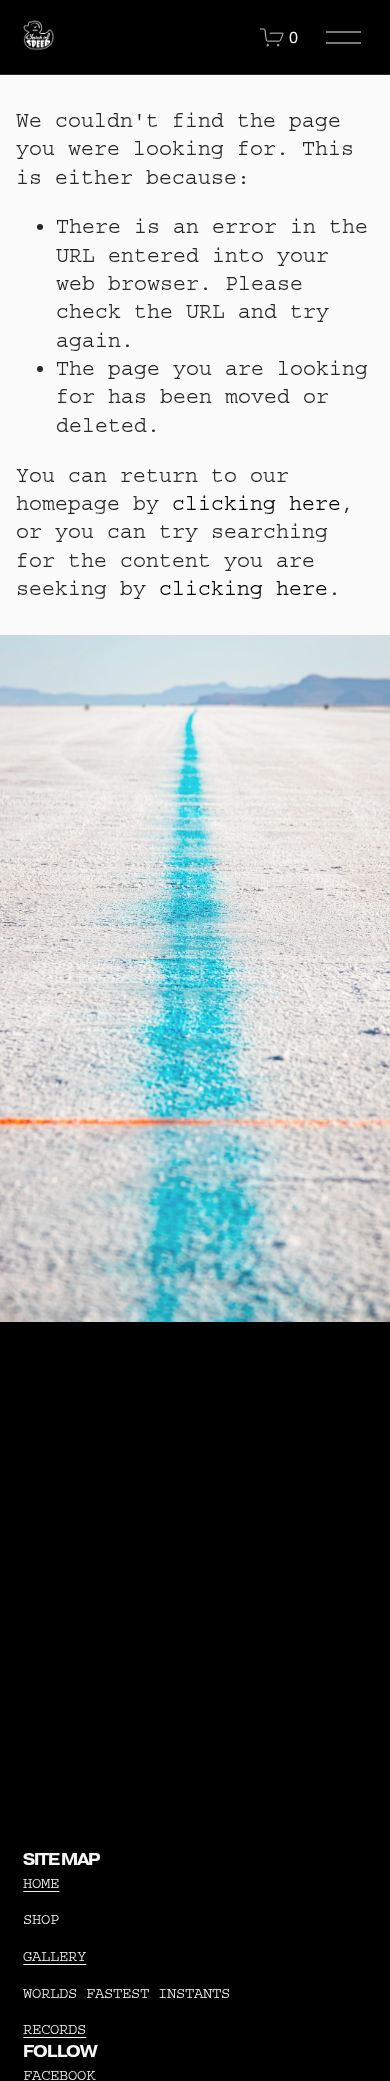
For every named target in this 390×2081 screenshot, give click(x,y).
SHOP (41, 1919)
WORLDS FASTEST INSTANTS (126, 1993)
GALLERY (54, 1956)
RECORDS (54, 2029)
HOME (41, 1883)
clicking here (256, 503)
